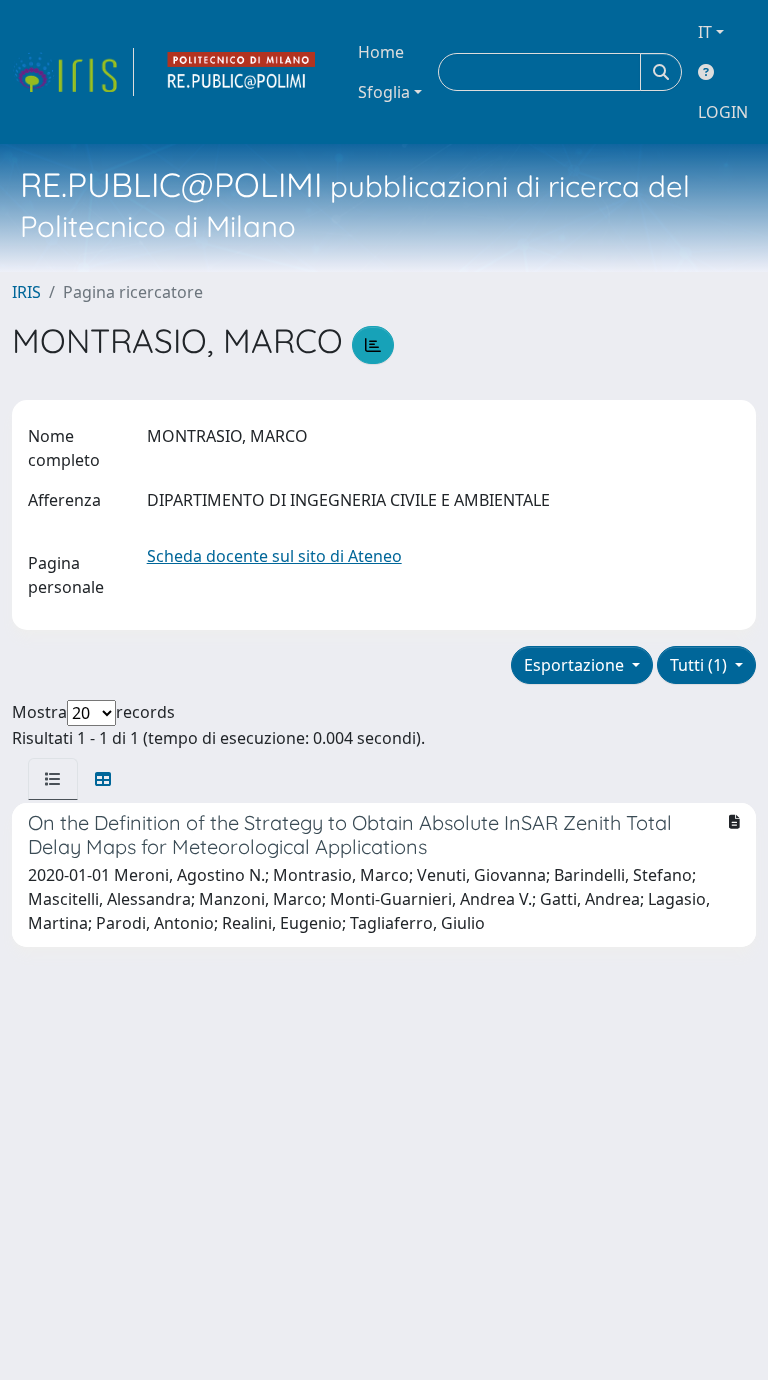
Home (381, 52)
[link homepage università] (242, 72)
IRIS (26, 292)
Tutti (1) (700, 665)
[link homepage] (73, 72)
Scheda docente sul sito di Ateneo (274, 556)
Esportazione (576, 665)
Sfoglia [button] (384, 92)
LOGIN (723, 112)
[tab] (53, 779)
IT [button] (705, 32)
